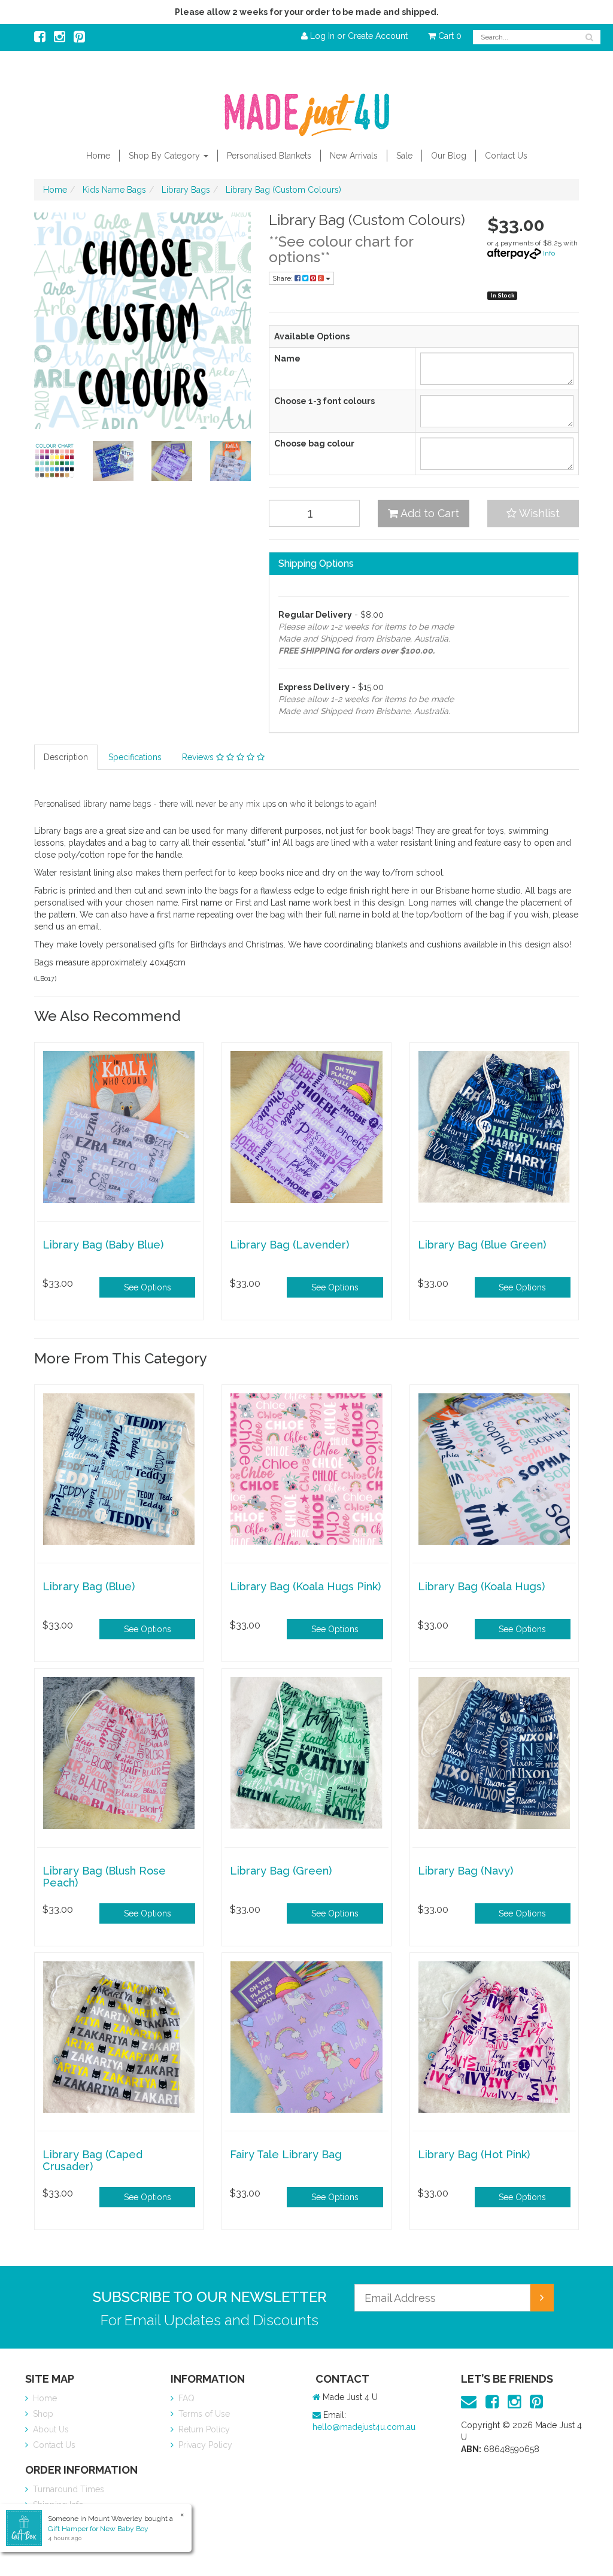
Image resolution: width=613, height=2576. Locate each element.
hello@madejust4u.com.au (364, 2427)
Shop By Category (166, 156)
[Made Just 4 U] (306, 111)
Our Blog (449, 156)
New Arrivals (354, 156)
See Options (148, 1287)
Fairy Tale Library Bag (286, 2154)
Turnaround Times (67, 2489)
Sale (404, 156)
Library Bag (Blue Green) (482, 1245)
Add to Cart (429, 513)
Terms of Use (203, 2414)
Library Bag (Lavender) (289, 1245)
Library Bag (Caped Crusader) (92, 2160)
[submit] (542, 2298)
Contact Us (506, 156)
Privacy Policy (204, 2445)
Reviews (199, 757)
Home (98, 156)
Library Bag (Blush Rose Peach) (104, 1877)
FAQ (185, 2398)
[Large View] (54, 461)
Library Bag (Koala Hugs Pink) (305, 1586)
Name (287, 359)
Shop (42, 2414)
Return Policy (203, 2429)
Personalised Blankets (269, 156)
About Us (50, 2429)
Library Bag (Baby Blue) (103, 1245)
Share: (283, 278)
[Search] (589, 37)
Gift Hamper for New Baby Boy (98, 2529)
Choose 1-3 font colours (324, 401)
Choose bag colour (314, 443)
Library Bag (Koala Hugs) (481, 1586)
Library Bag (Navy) (465, 1871)
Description (66, 757)
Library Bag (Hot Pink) (474, 2154)
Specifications (135, 757)
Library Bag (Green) (281, 1871)
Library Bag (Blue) (89, 1586)
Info (549, 253)
